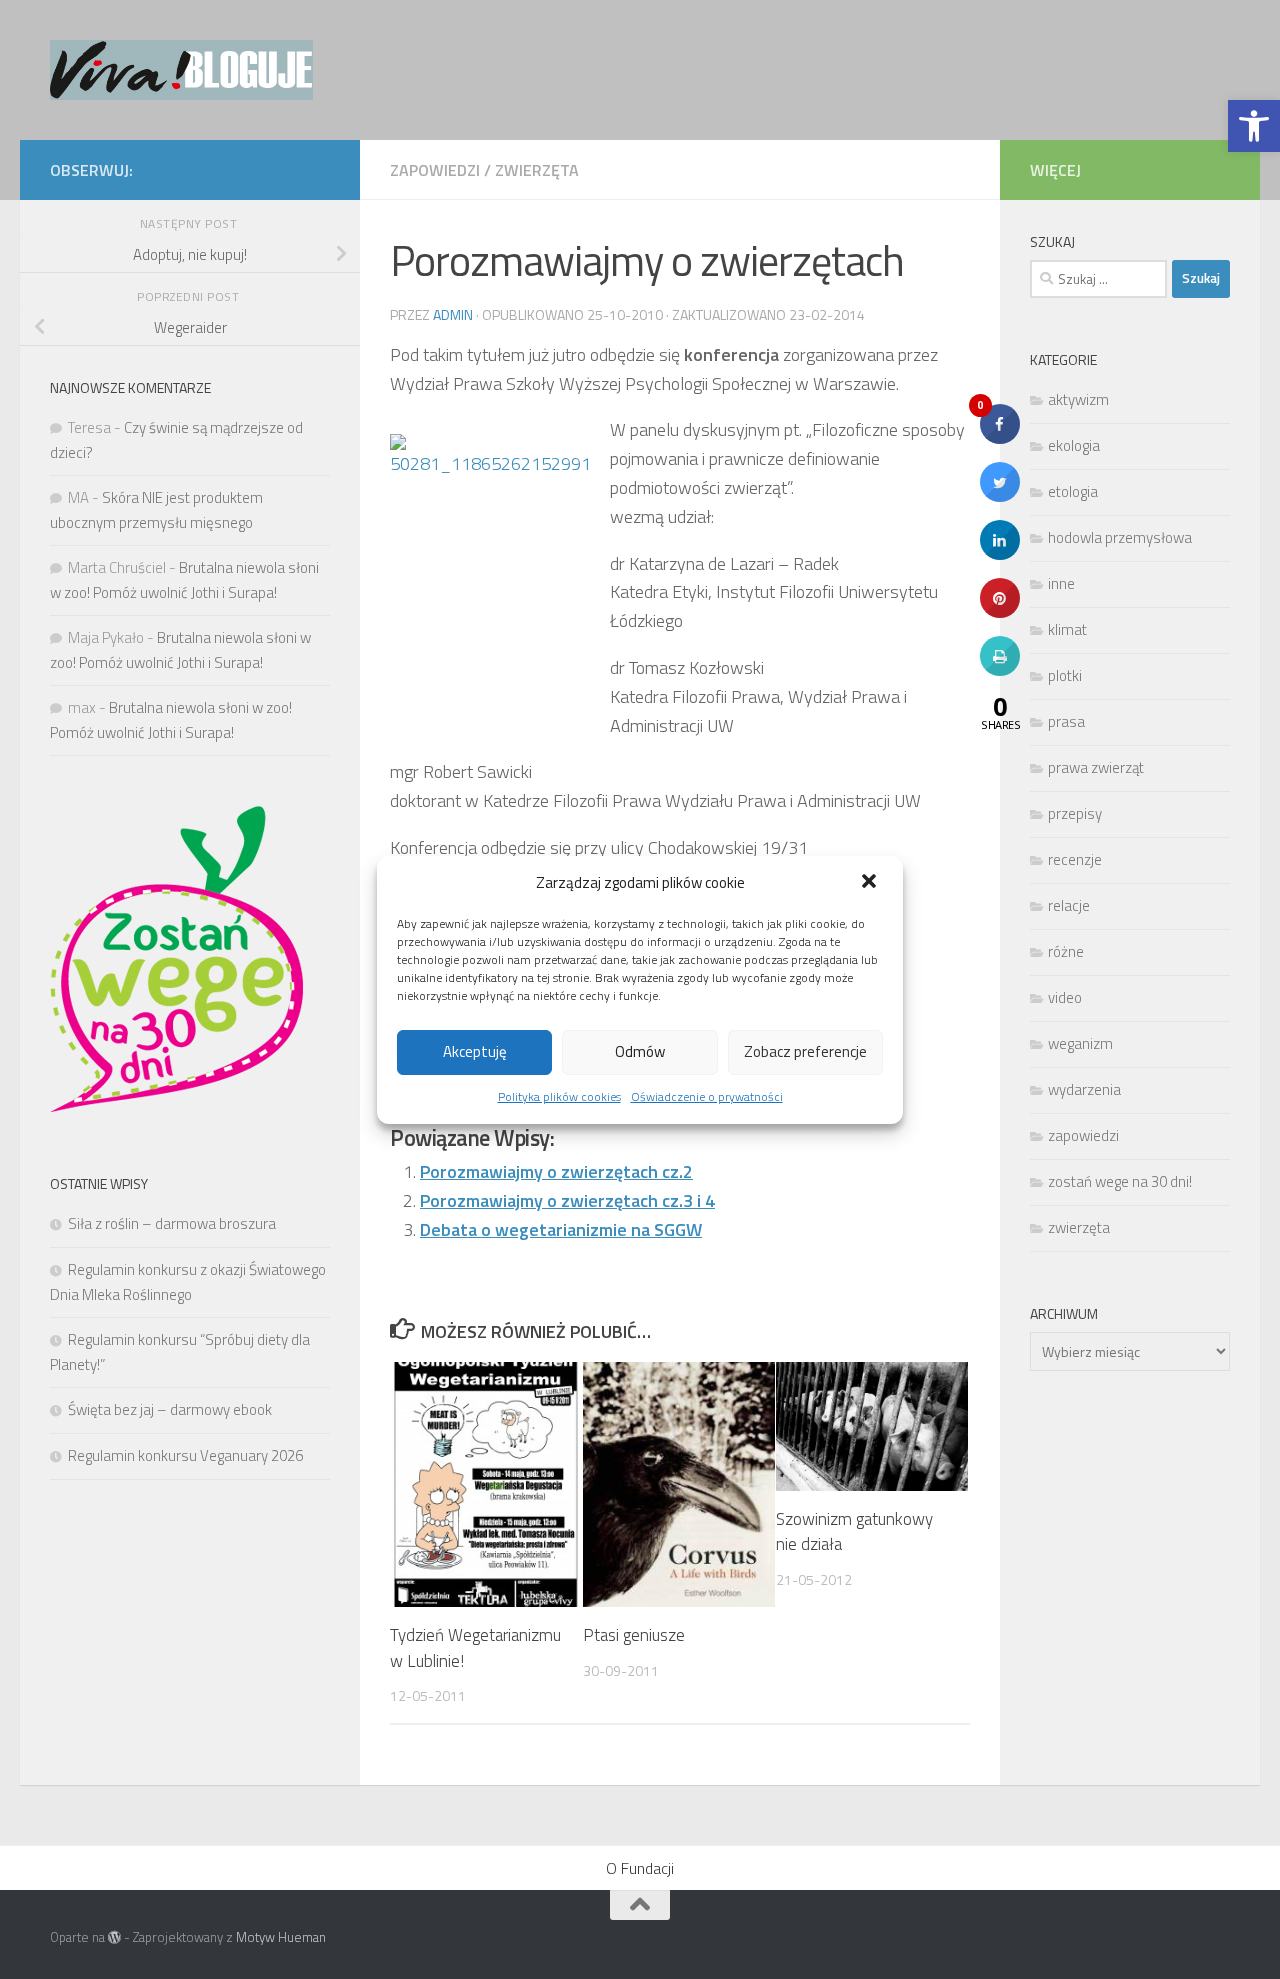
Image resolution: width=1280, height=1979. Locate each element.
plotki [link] (1065, 675)
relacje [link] (1069, 905)
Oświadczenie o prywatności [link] (707, 1096)
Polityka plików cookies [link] (559, 1096)
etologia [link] (1073, 491)
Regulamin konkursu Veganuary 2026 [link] (185, 1455)
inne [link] (1061, 583)
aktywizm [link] (1078, 399)
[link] (1254, 126)
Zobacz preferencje (805, 1051)
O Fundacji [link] (640, 1868)
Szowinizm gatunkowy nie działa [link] (854, 1532)
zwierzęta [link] (537, 170)
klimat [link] (1067, 629)
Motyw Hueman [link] (281, 1937)
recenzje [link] (1075, 859)
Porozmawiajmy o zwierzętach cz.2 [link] (556, 1171)
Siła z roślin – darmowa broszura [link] (172, 1223)
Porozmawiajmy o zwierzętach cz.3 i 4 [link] (567, 1200)
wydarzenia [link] (1084, 1089)
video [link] (1065, 997)
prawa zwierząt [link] (1096, 767)
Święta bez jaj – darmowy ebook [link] (170, 1409)
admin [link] (453, 314)
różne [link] (1066, 951)
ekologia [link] (1074, 445)
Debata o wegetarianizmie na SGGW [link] (561, 1229)
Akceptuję (475, 1051)
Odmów (640, 1051)
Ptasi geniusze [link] (634, 1635)
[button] (871, 883)
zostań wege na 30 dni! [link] (1120, 1181)
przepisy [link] (1075, 813)
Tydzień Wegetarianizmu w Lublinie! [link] (475, 1648)
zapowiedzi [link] (435, 170)
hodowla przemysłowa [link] (1120, 537)
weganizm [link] (1080, 1043)
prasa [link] (1066, 721)
